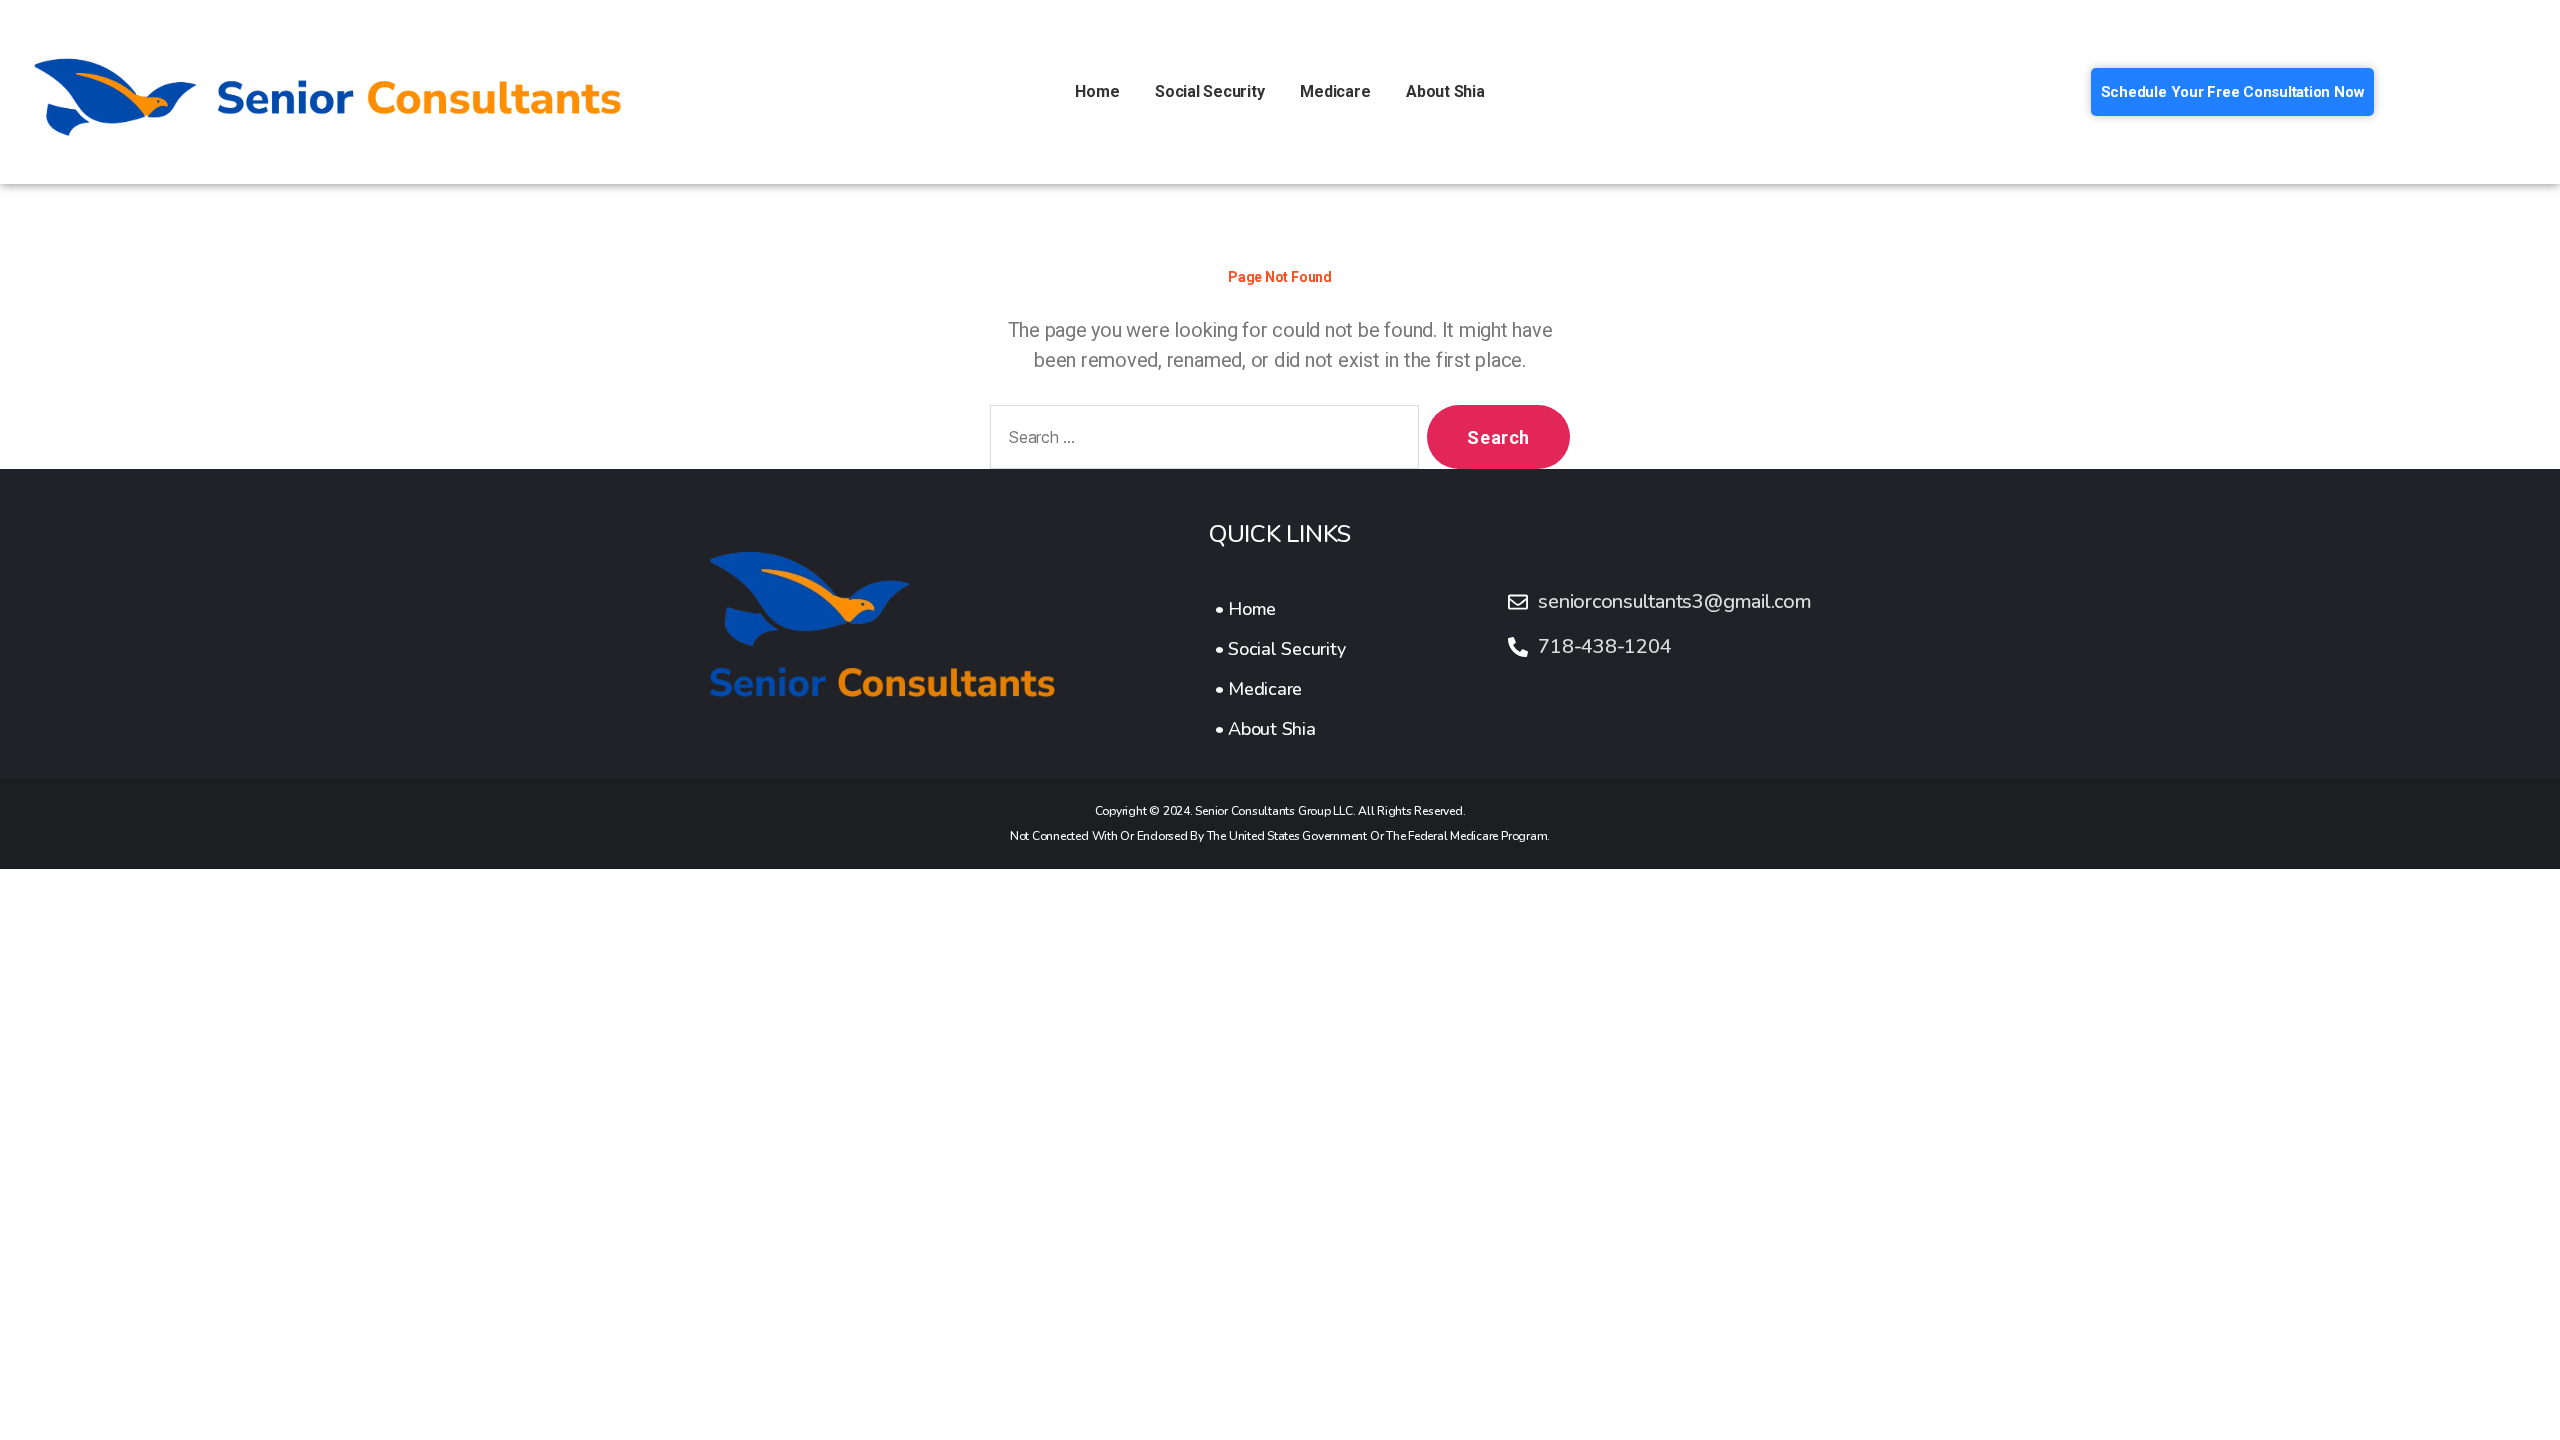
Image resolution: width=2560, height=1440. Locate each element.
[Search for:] (1200, 441)
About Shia (1445, 91)
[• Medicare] (1280, 689)
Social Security (1209, 91)
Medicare (1335, 91)
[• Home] (1280, 609)
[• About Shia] (1280, 729)
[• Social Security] (1280, 649)
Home (1097, 91)
